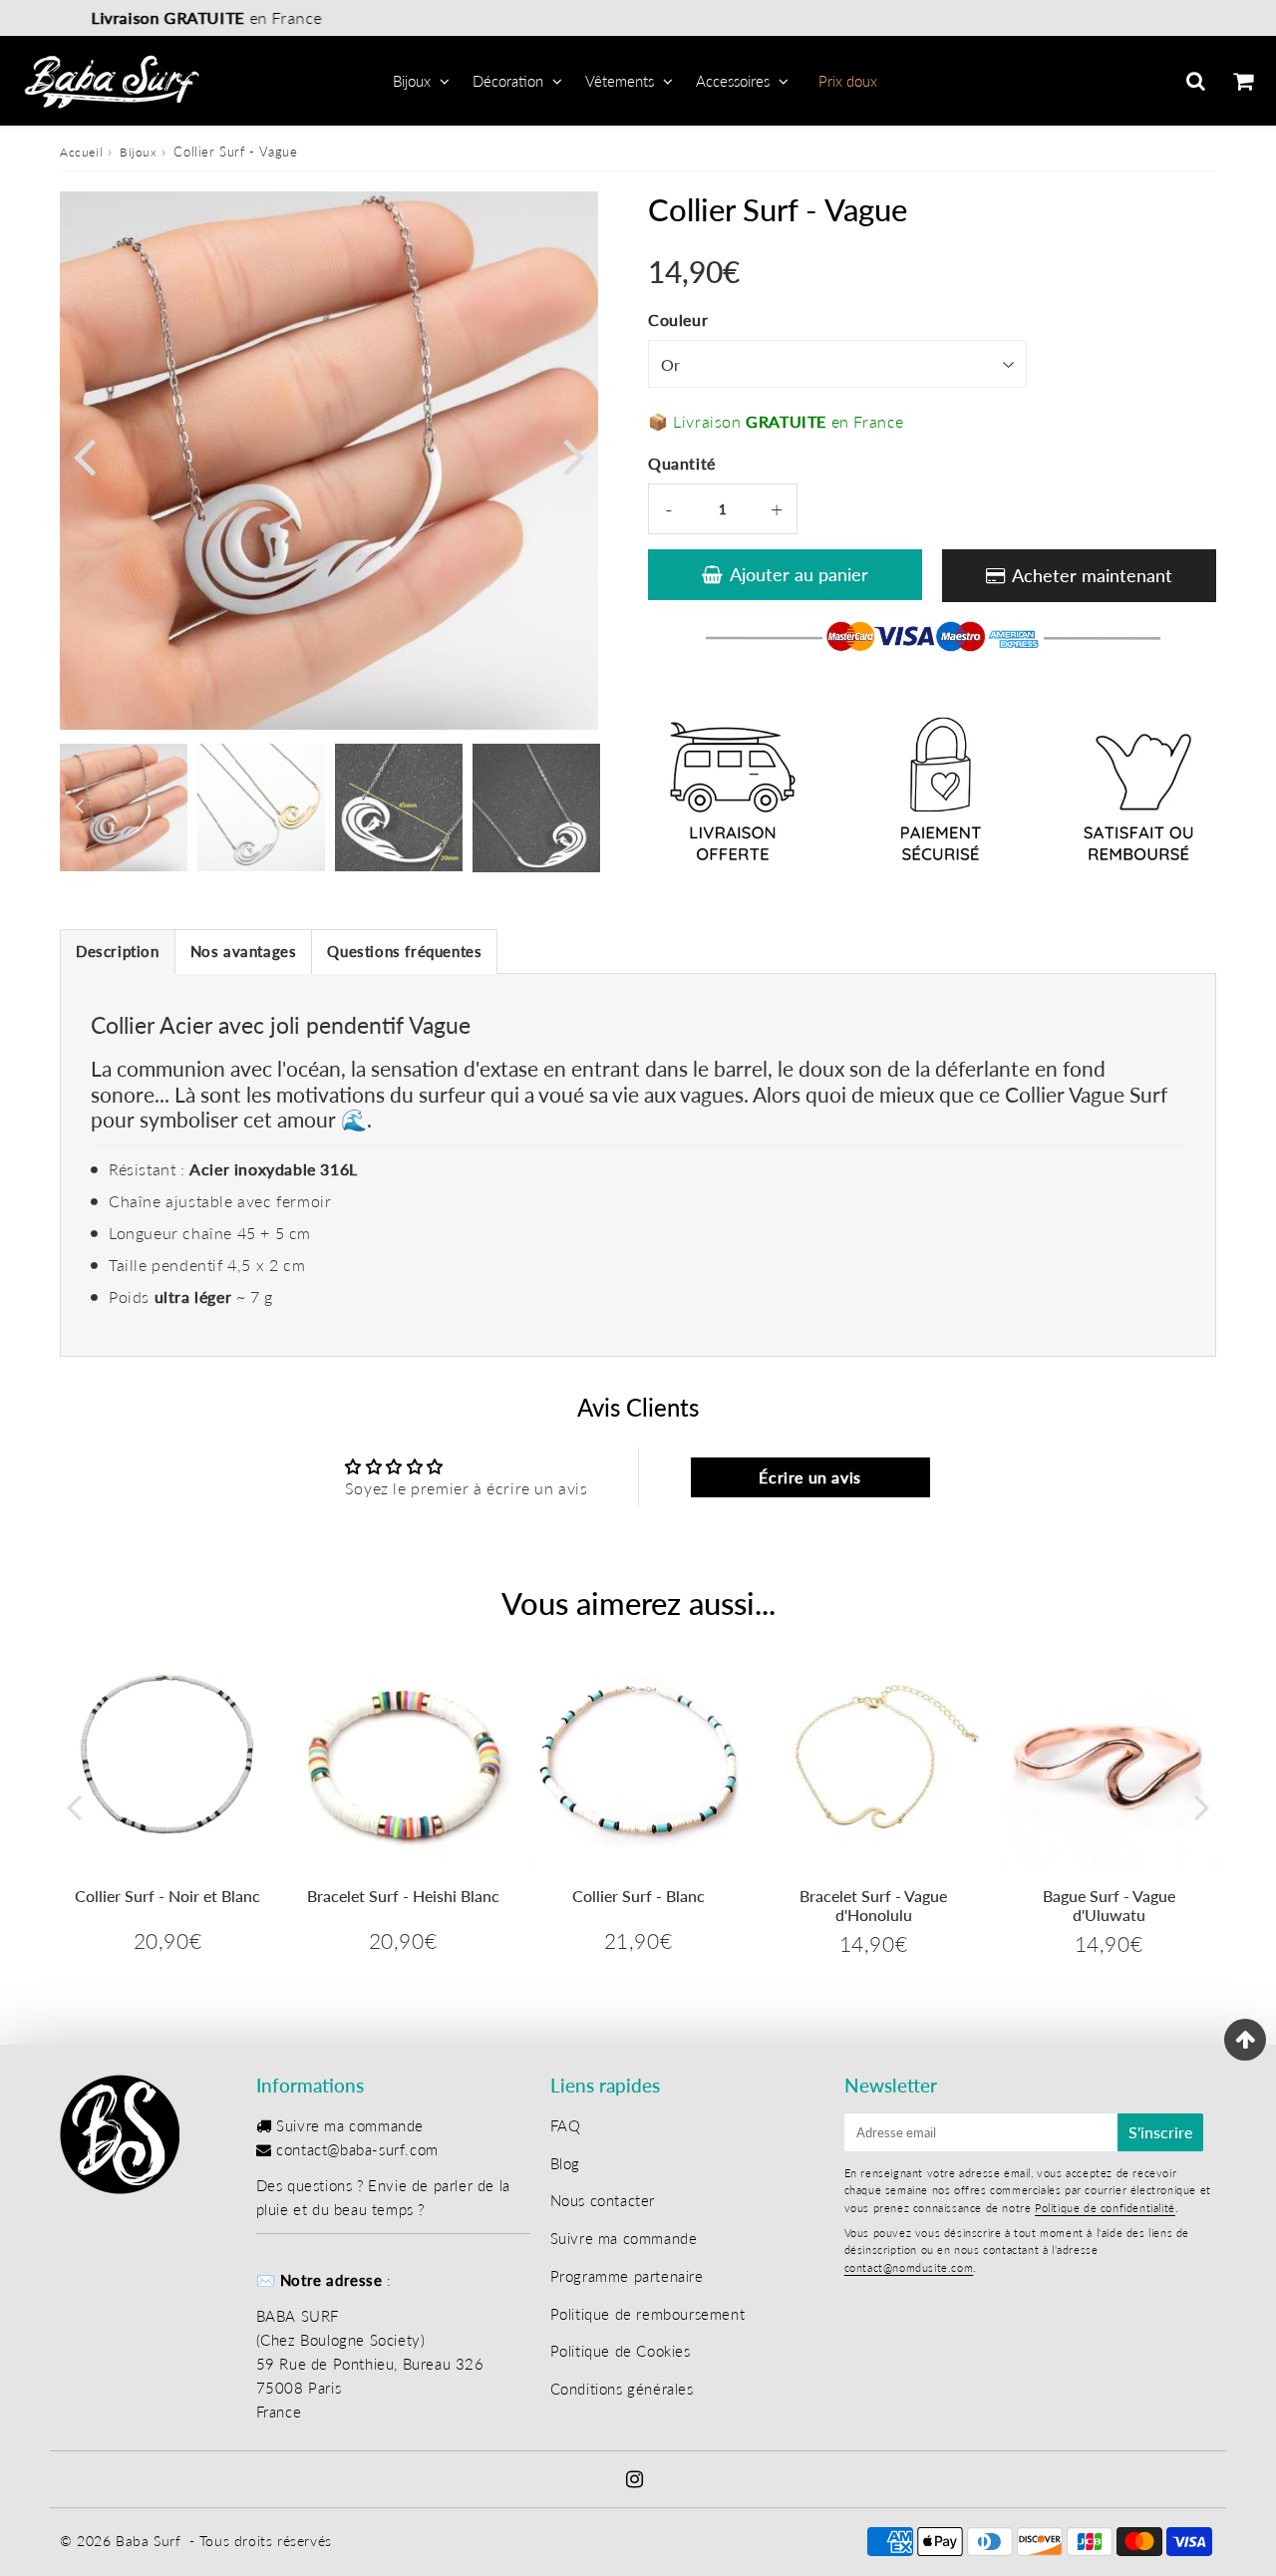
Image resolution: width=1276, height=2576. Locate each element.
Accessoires (733, 81)
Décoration (508, 81)
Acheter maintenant (1092, 575)
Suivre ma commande (350, 2125)
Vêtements (620, 81)
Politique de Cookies (621, 2351)
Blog (565, 2163)
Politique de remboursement (648, 2314)
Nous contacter (603, 2200)
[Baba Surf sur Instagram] (635, 2480)
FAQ (566, 2125)
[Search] (1196, 81)
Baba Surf (148, 2541)
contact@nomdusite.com (909, 2267)
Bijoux (412, 81)
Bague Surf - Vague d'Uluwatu (1109, 1905)
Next (574, 455)
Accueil (81, 152)
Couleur (678, 320)
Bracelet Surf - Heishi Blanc (403, 1896)
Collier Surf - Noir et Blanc (167, 1896)
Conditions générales (622, 2389)
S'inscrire (1160, 2132)
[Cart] (1243, 81)
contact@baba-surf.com (357, 2149)
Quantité (682, 463)
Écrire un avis (809, 1477)
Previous (84, 455)
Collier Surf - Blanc (638, 1896)
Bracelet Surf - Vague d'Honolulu (873, 1905)
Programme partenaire (627, 2276)
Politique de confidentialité (1105, 2208)
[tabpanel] (124, 807)
